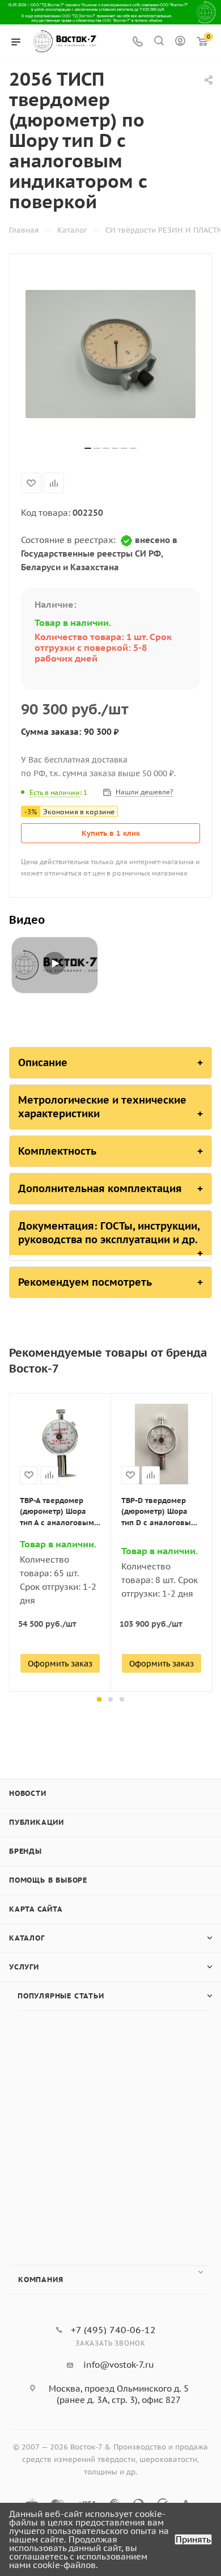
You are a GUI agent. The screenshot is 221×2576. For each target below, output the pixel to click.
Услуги (24, 1967)
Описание (43, 1062)
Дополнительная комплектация (100, 1188)
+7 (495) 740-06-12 (113, 2330)
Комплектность (57, 1151)
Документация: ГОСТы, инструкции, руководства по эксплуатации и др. (109, 1233)
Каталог (27, 1938)
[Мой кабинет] (180, 42)
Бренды (25, 1851)
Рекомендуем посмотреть (85, 1282)
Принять (193, 2539)
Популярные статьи (61, 1996)
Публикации (37, 1822)
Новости (28, 1793)
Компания (41, 2280)
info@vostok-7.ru (119, 2365)
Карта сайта (36, 1909)
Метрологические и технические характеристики (102, 1107)
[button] (99, 1699)
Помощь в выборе (48, 1880)
